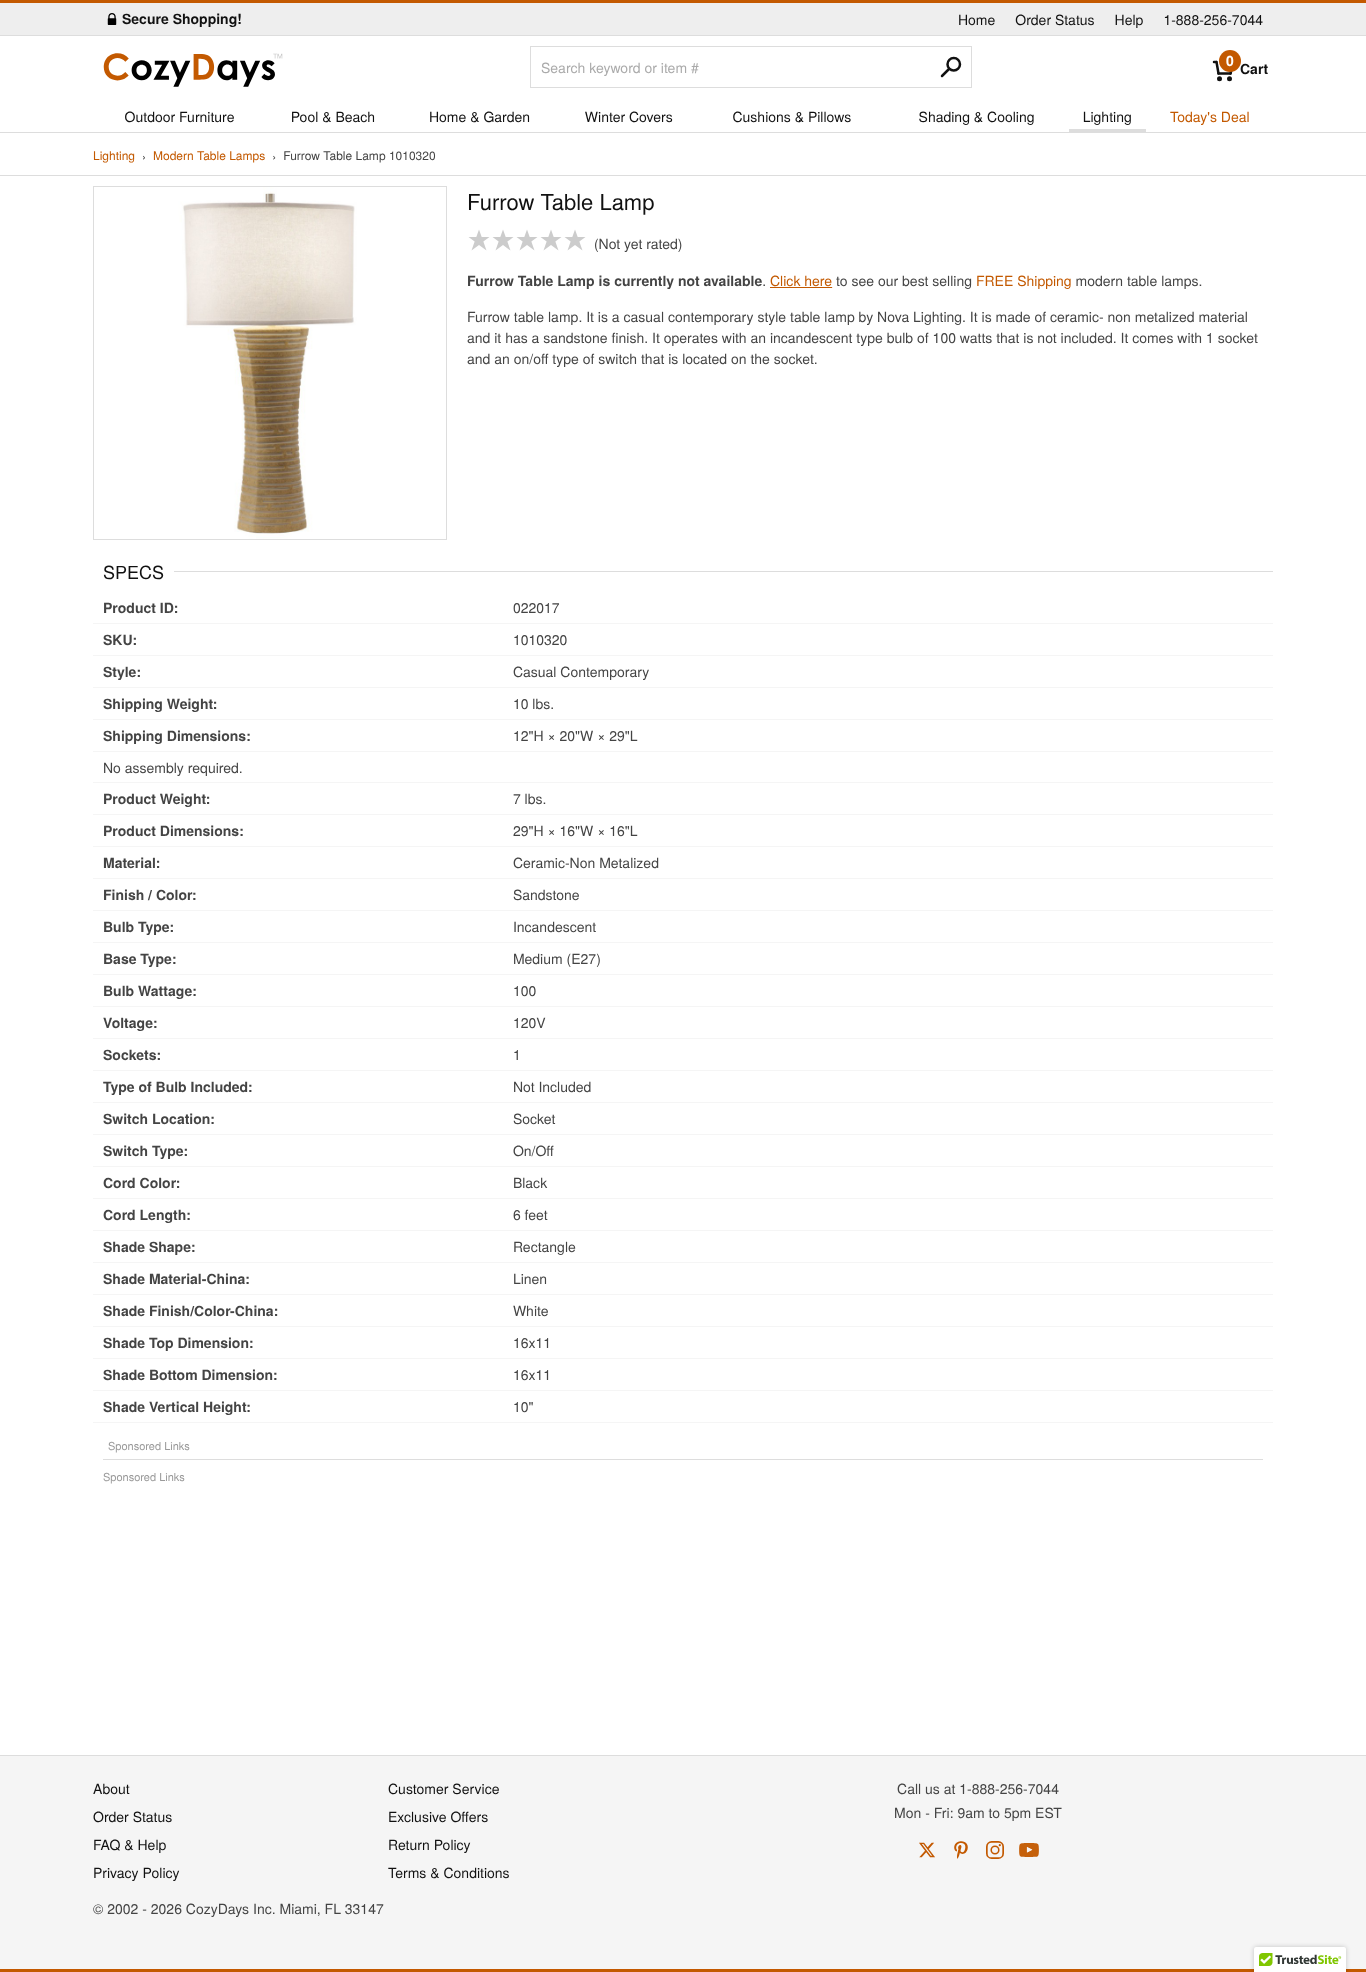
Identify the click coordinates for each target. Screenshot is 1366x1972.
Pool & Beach (333, 116)
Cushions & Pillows (791, 116)
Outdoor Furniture (180, 116)
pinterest (961, 1850)
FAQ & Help (129, 1844)
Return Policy (429, 1844)
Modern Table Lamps (209, 156)
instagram (995, 1850)
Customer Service (443, 1788)
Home (976, 19)
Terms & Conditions (449, 1872)
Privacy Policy (136, 1872)
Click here (801, 280)
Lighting (1107, 116)
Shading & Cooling (977, 116)
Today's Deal (1210, 116)
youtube (1029, 1850)
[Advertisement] (683, 1609)
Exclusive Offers (438, 1816)
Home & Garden (479, 116)
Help (1129, 19)
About (111, 1788)
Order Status (1054, 19)
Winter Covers (629, 116)
